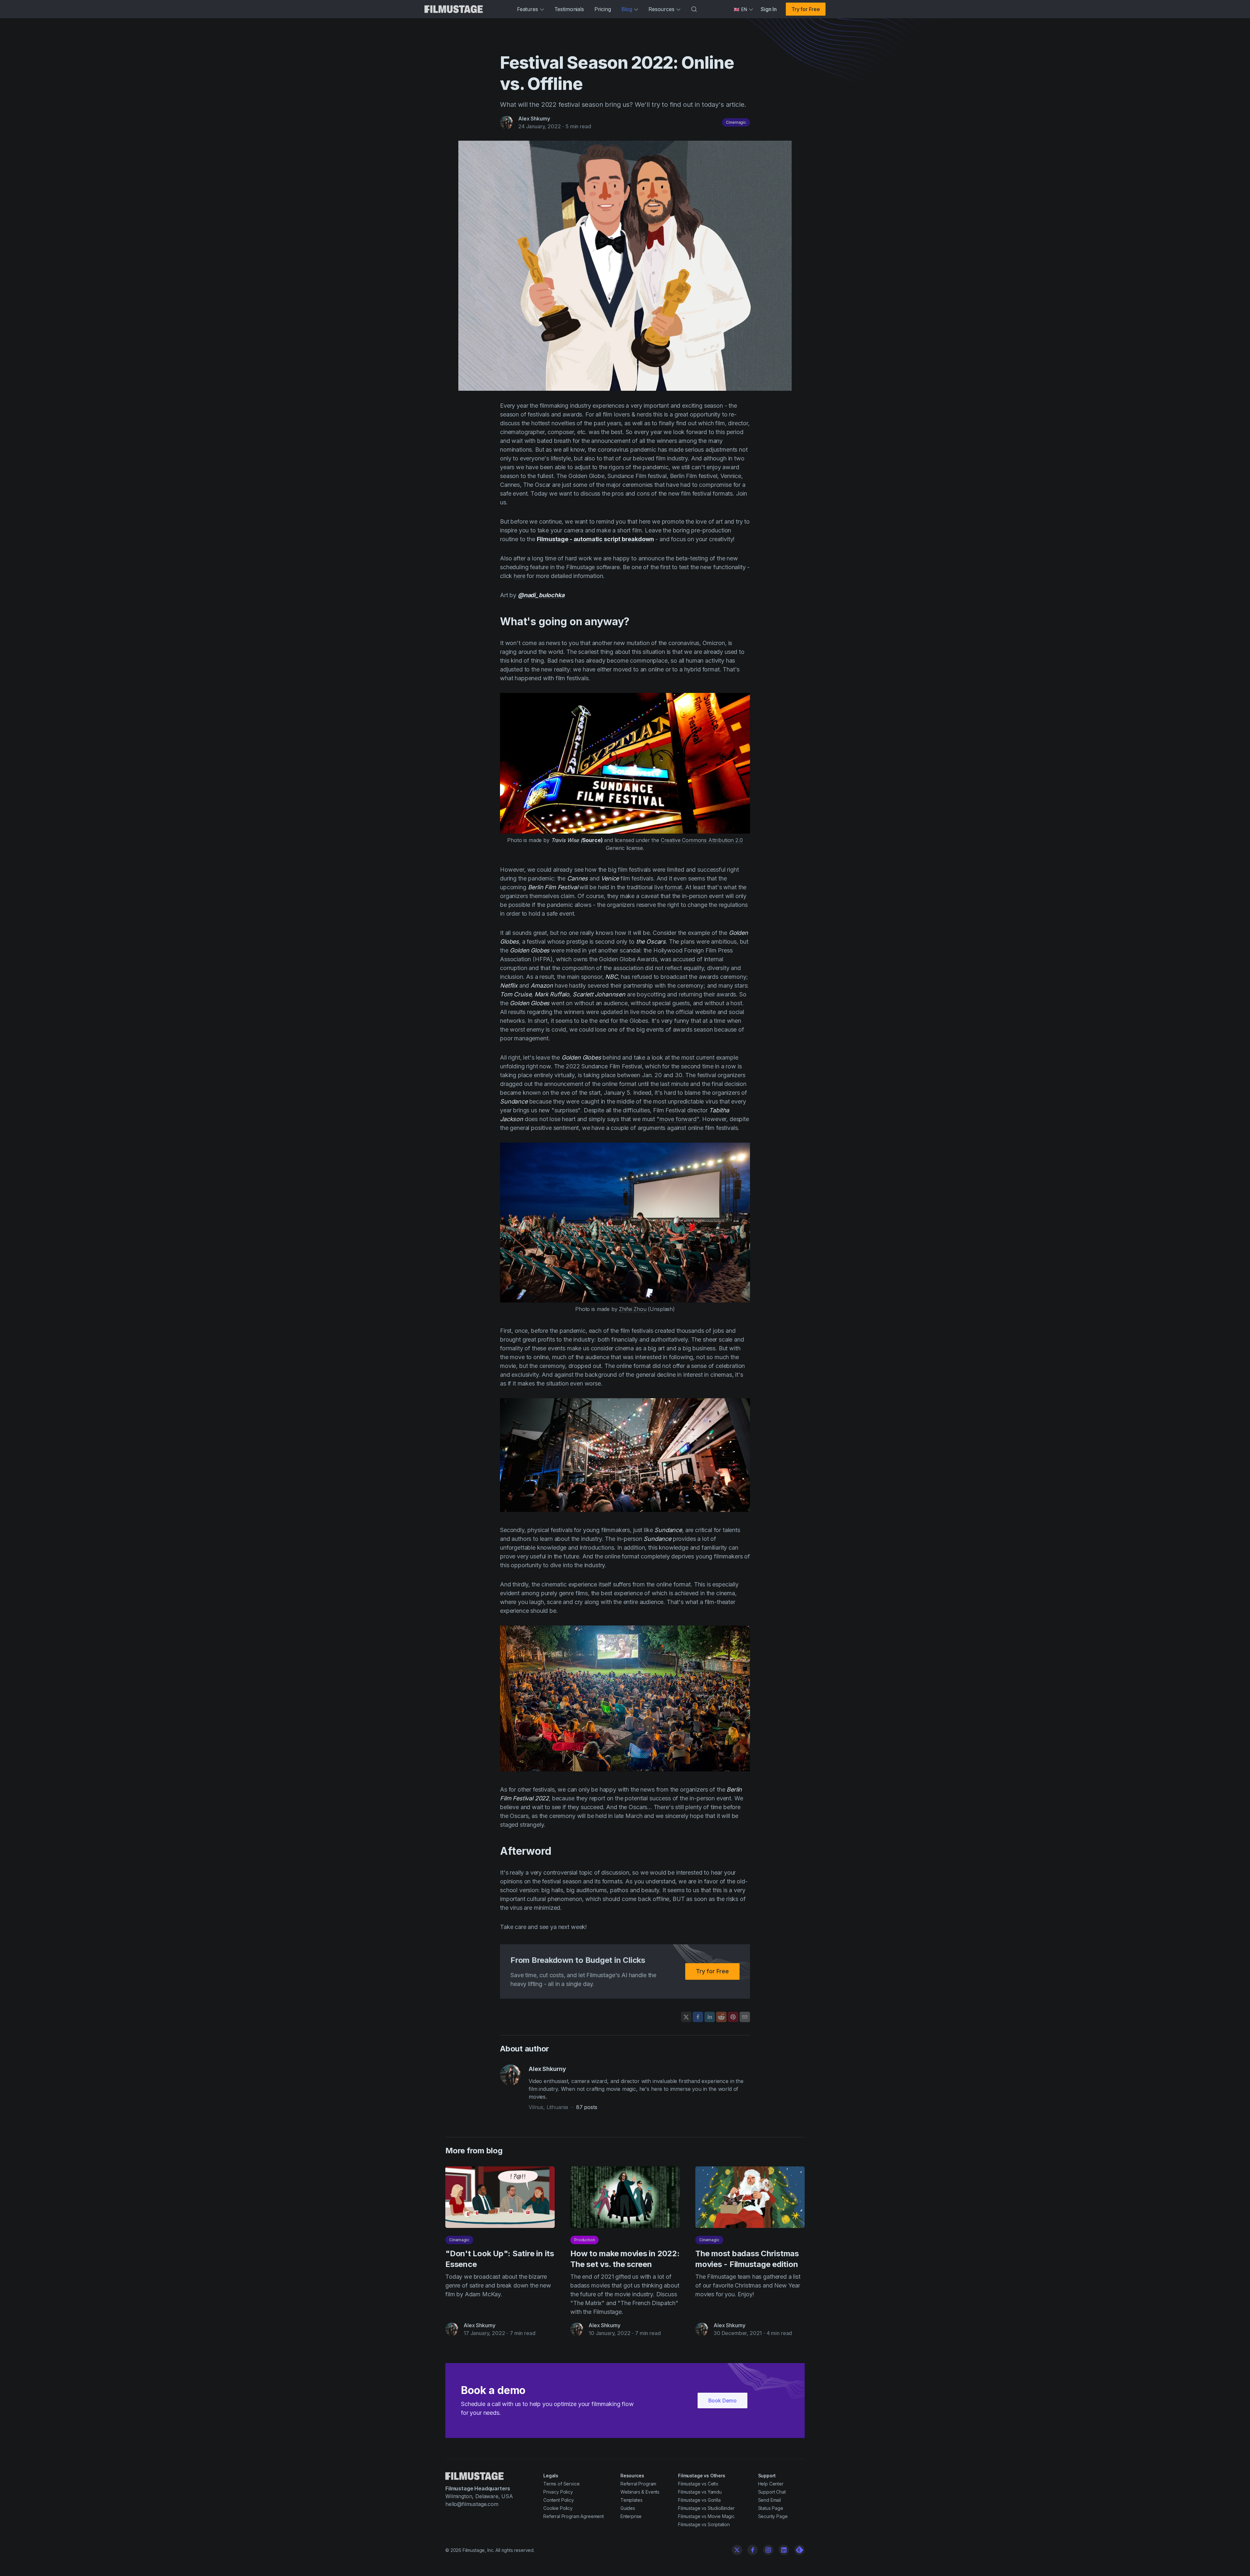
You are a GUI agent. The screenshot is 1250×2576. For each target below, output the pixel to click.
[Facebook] (753, 2550)
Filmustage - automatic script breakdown (595, 539)
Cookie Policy (558, 2508)
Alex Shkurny (534, 119)
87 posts (587, 2107)
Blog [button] (627, 9)
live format (668, 887)
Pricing (603, 9)
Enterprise (631, 2516)
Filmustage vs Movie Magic (706, 2516)
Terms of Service (561, 2484)
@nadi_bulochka (541, 595)
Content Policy (559, 2500)
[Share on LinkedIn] (710, 2017)
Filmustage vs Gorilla (699, 2500)
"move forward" (678, 1119)
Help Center (771, 2484)
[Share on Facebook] (698, 2017)
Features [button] (528, 9)
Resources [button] (661, 9)
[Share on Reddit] (721, 2017)
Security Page (773, 2516)
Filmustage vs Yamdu (700, 2492)
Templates (632, 2500)
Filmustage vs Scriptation (704, 2524)
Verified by (24, 2562)
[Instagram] (768, 2550)
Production (584, 2240)
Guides (628, 2508)
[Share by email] (745, 2017)
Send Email (770, 2500)
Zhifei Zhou (632, 1309)
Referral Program (638, 2484)
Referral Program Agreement (574, 2516)
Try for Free (806, 9)
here (519, 576)
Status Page (771, 2508)
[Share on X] (686, 2017)
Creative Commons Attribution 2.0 (702, 840)
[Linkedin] (784, 2550)
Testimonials (569, 9)
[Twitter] (737, 2550)
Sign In (769, 9)
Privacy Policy (558, 2492)
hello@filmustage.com (472, 2504)
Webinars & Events (640, 2492)
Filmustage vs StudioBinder (706, 2508)
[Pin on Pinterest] (733, 2017)
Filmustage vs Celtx (698, 2484)
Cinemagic (736, 122)
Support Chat (772, 2492)
